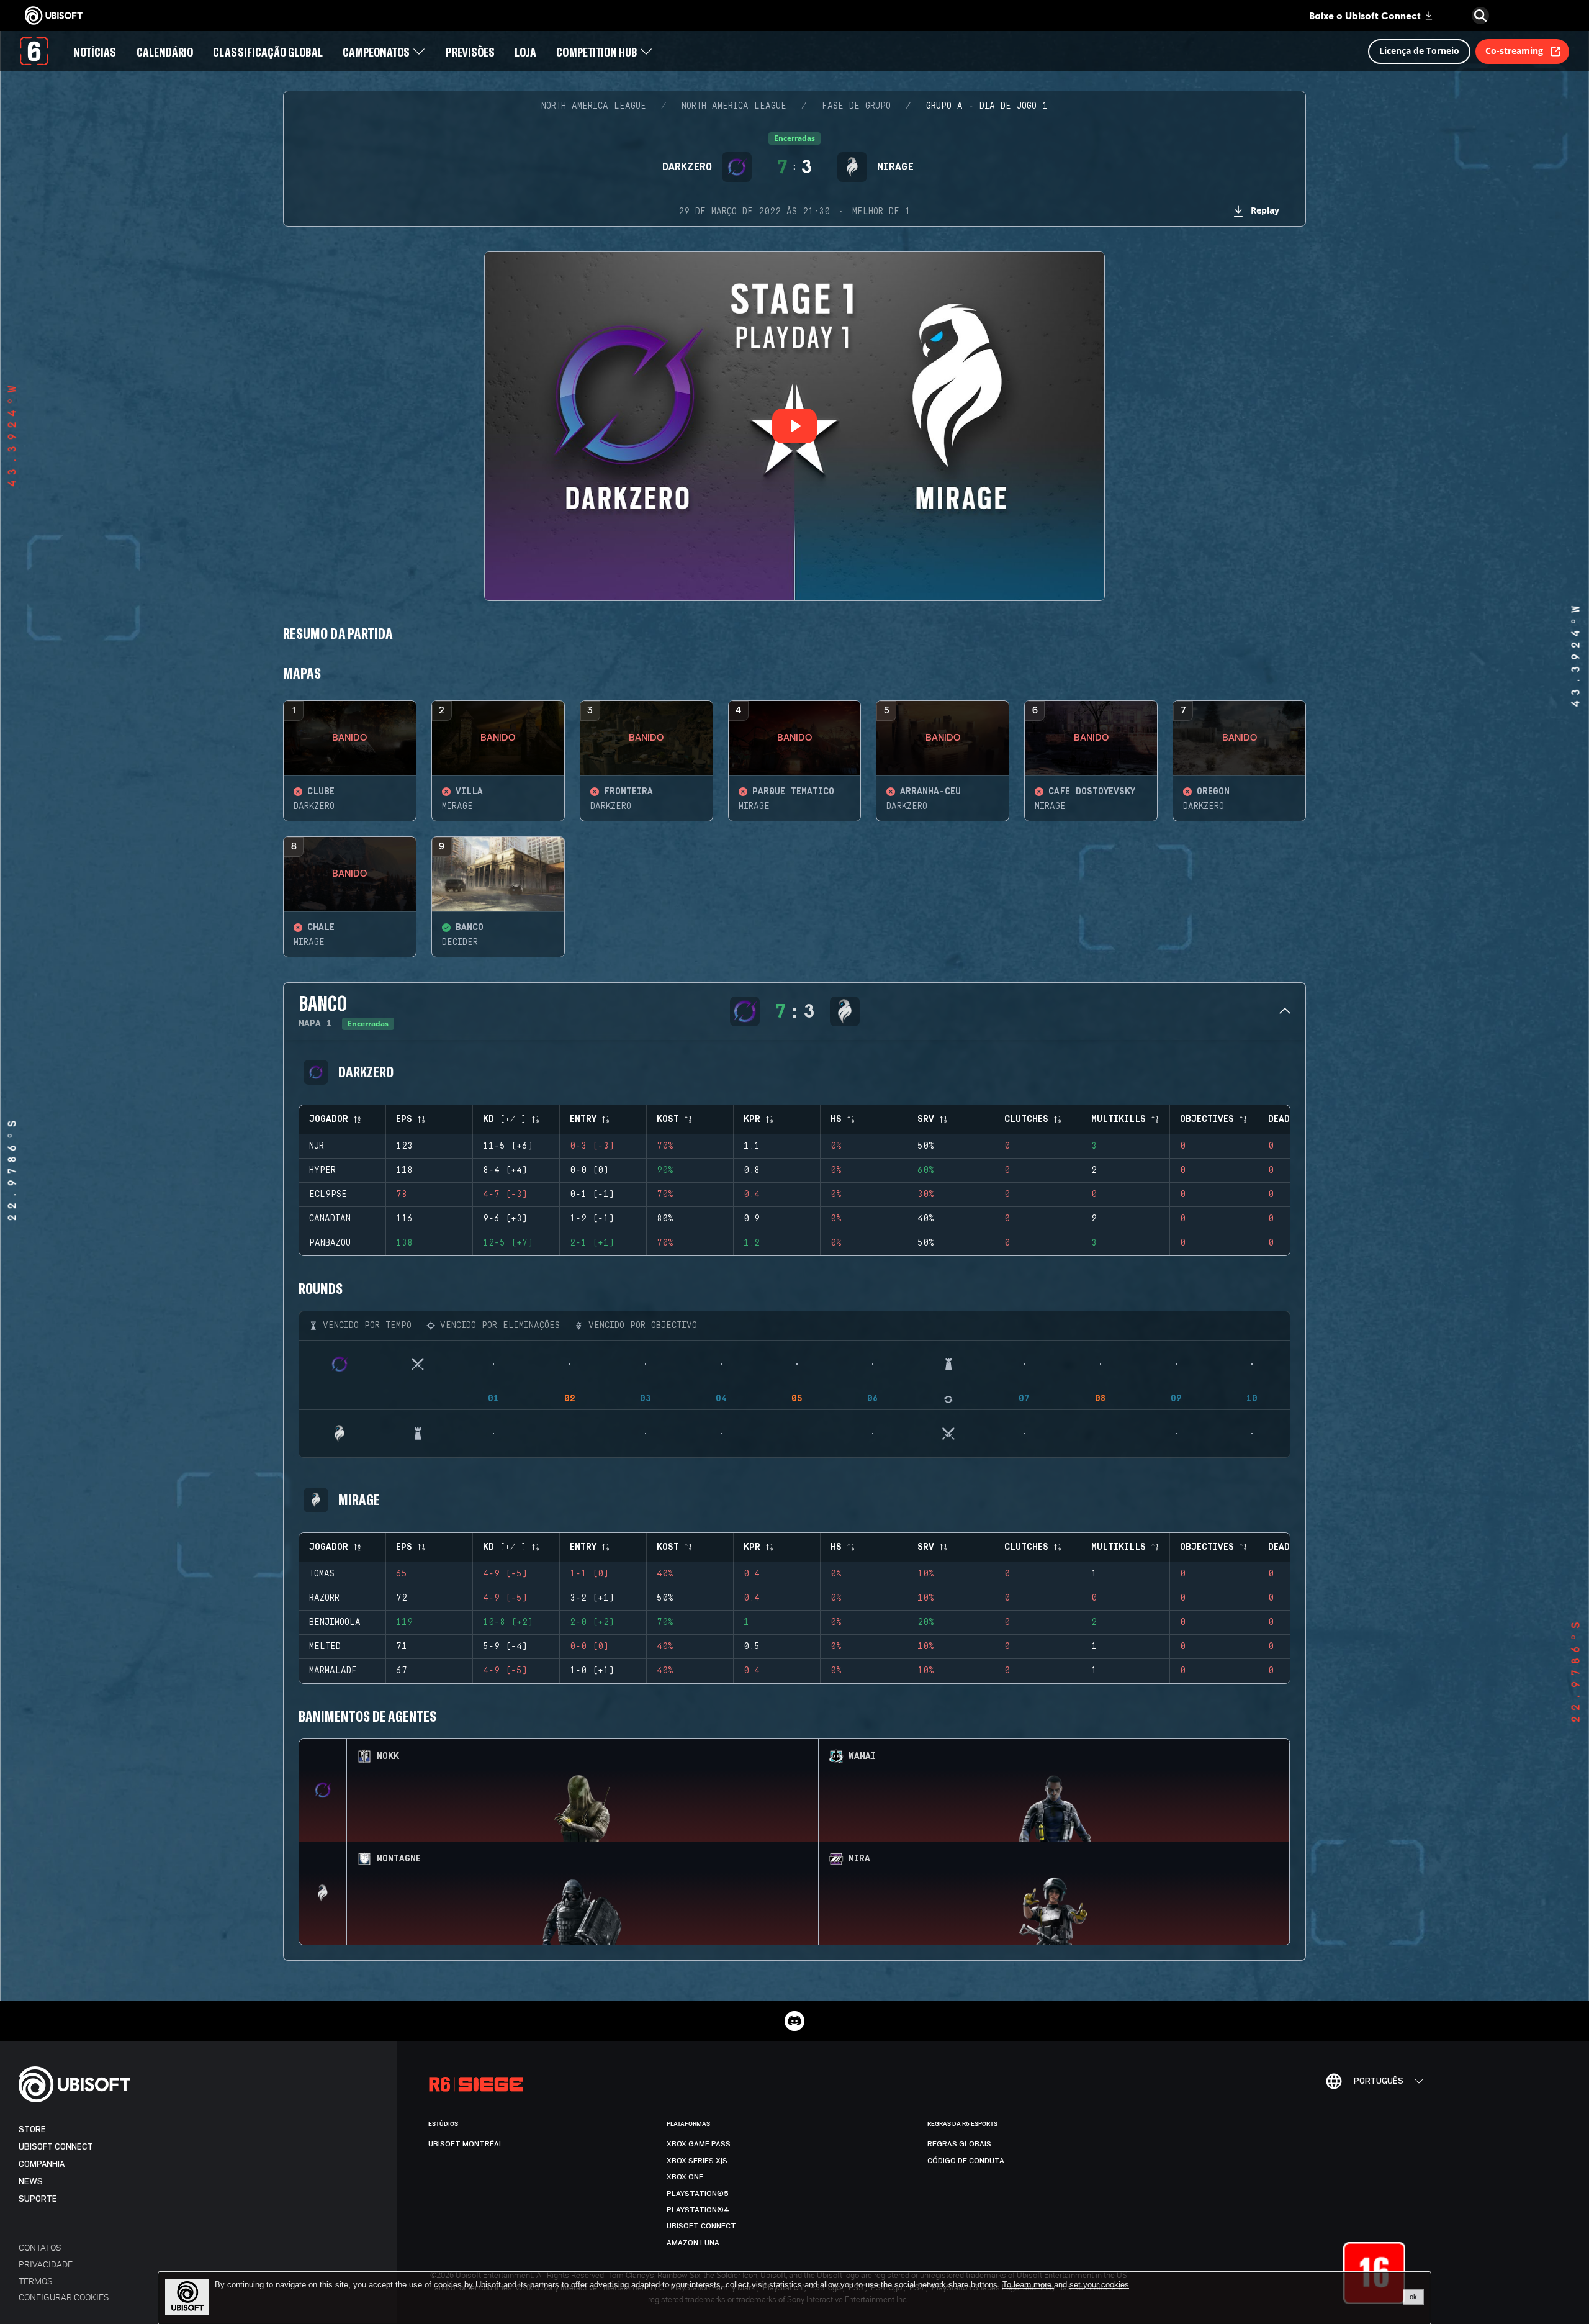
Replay (1265, 210)
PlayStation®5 (698, 2194)
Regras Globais (959, 2144)
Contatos (40, 2247)
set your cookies (1099, 2285)
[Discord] (794, 2021)
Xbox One (685, 2177)
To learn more (1028, 2285)
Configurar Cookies (64, 2297)
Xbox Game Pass (699, 2144)
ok (1413, 2297)
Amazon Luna (693, 2243)
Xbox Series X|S (697, 2161)
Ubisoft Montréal (466, 2144)
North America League (594, 106)
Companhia (42, 2164)
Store (32, 2129)
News (31, 2182)
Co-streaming (1514, 51)
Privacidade (46, 2264)
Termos (35, 2281)
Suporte (38, 2199)
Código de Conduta (966, 2161)
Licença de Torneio (1419, 51)
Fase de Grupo (856, 106)
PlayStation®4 (698, 2210)
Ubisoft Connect (56, 2147)
